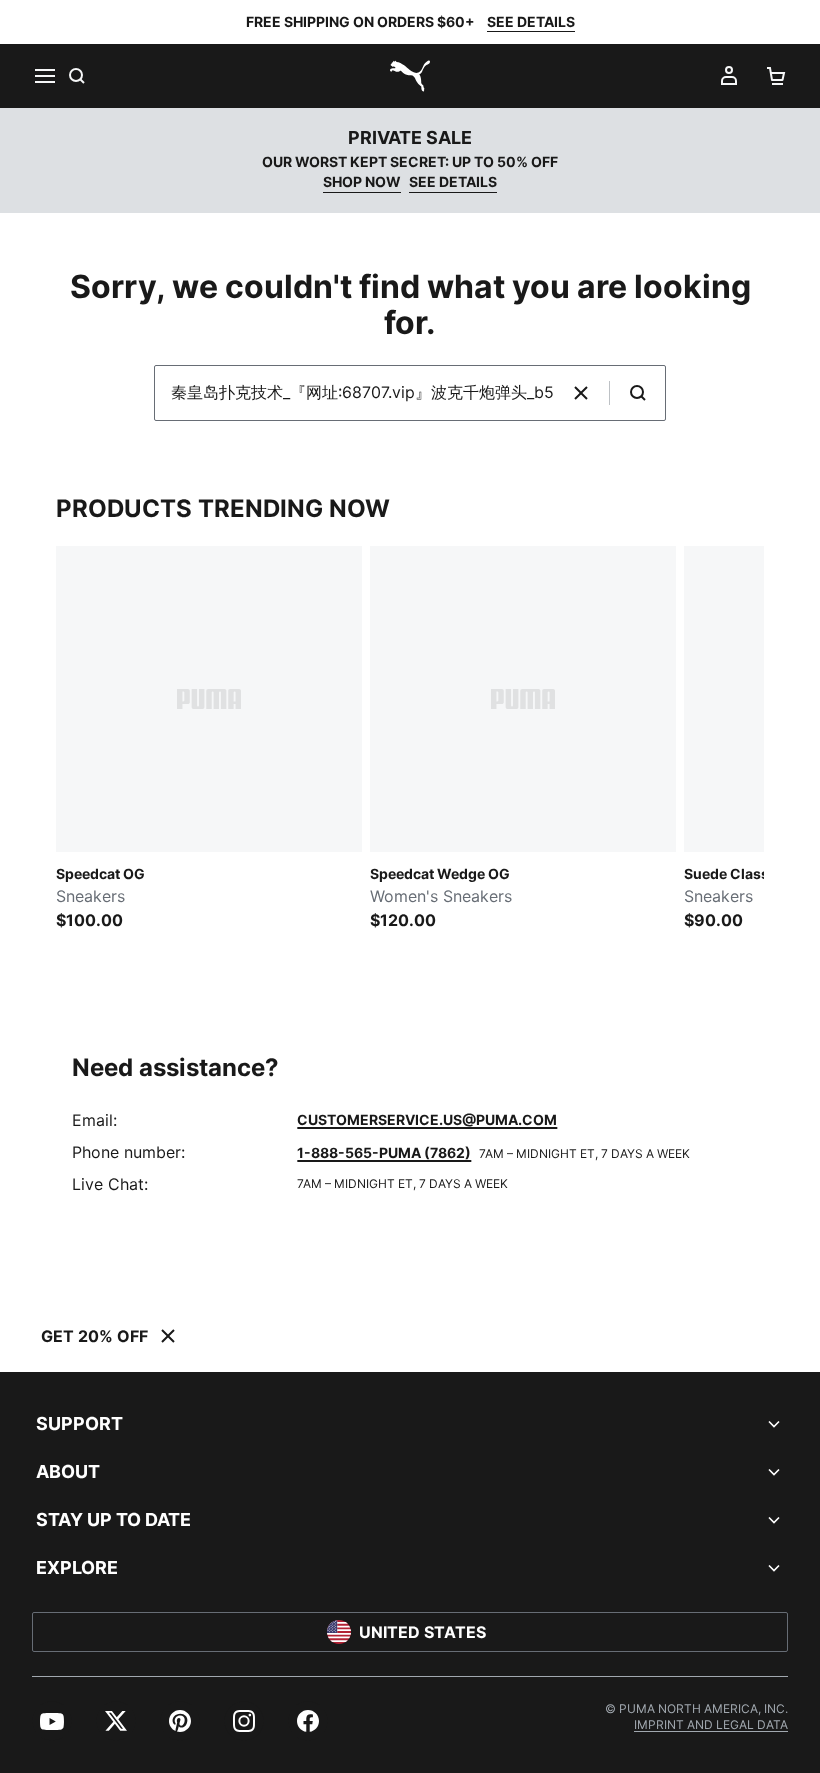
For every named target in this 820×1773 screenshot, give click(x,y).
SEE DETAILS (531, 21)
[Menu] (44, 76)
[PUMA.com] (410, 76)
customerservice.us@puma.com (427, 1119)
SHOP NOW (362, 181)
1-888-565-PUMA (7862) (384, 1152)
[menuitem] (52, 1721)
